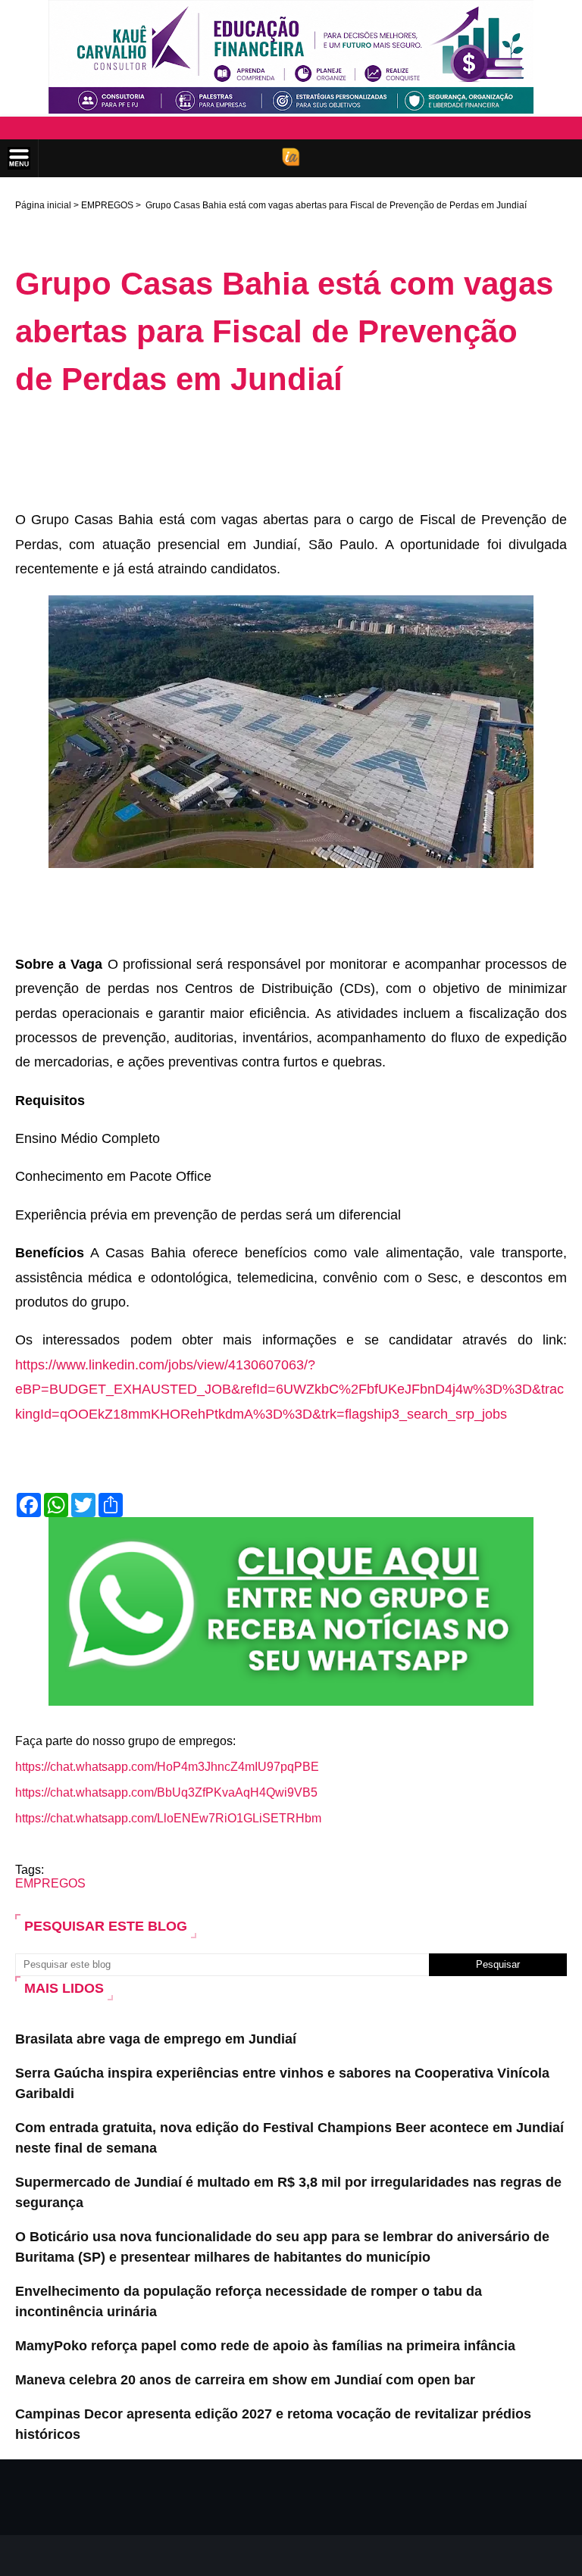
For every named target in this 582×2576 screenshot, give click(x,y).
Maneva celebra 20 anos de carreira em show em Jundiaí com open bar (245, 2380)
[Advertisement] (291, 452)
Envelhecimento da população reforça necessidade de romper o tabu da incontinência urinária (249, 2301)
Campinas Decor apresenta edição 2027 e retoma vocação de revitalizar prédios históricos (273, 2424)
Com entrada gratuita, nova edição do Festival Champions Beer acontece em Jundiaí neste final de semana (289, 2138)
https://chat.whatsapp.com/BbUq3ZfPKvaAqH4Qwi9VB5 (166, 1792)
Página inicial (43, 205)
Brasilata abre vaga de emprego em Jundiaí (156, 2039)
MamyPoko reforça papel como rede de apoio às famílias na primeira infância (265, 2346)
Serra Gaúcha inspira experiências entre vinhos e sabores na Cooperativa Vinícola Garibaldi (282, 2083)
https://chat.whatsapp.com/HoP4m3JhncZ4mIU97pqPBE (167, 1767)
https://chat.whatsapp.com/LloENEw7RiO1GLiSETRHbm (168, 1818)
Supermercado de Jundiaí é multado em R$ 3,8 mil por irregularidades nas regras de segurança (288, 2192)
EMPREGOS (107, 205)
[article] (291, 967)
